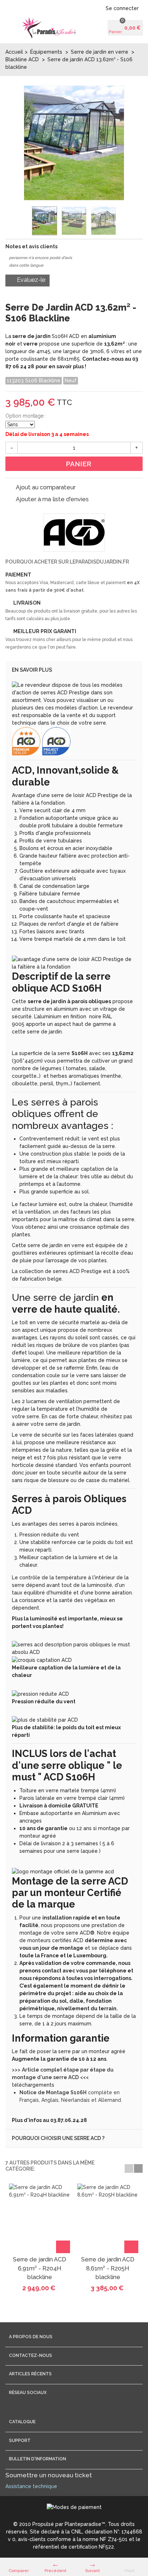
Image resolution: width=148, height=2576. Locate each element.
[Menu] (14, 28)
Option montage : (26, 416)
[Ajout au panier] (63, 2247)
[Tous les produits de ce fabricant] (74, 533)
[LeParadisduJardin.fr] (49, 28)
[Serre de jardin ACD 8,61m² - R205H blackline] (108, 2219)
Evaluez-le (30, 280)
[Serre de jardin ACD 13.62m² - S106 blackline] (45, 221)
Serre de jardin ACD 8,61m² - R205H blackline (108, 2268)
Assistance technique (31, 2486)
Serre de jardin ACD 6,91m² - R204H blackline (40, 2268)
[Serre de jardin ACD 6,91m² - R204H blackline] (40, 2219)
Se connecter (122, 8)
